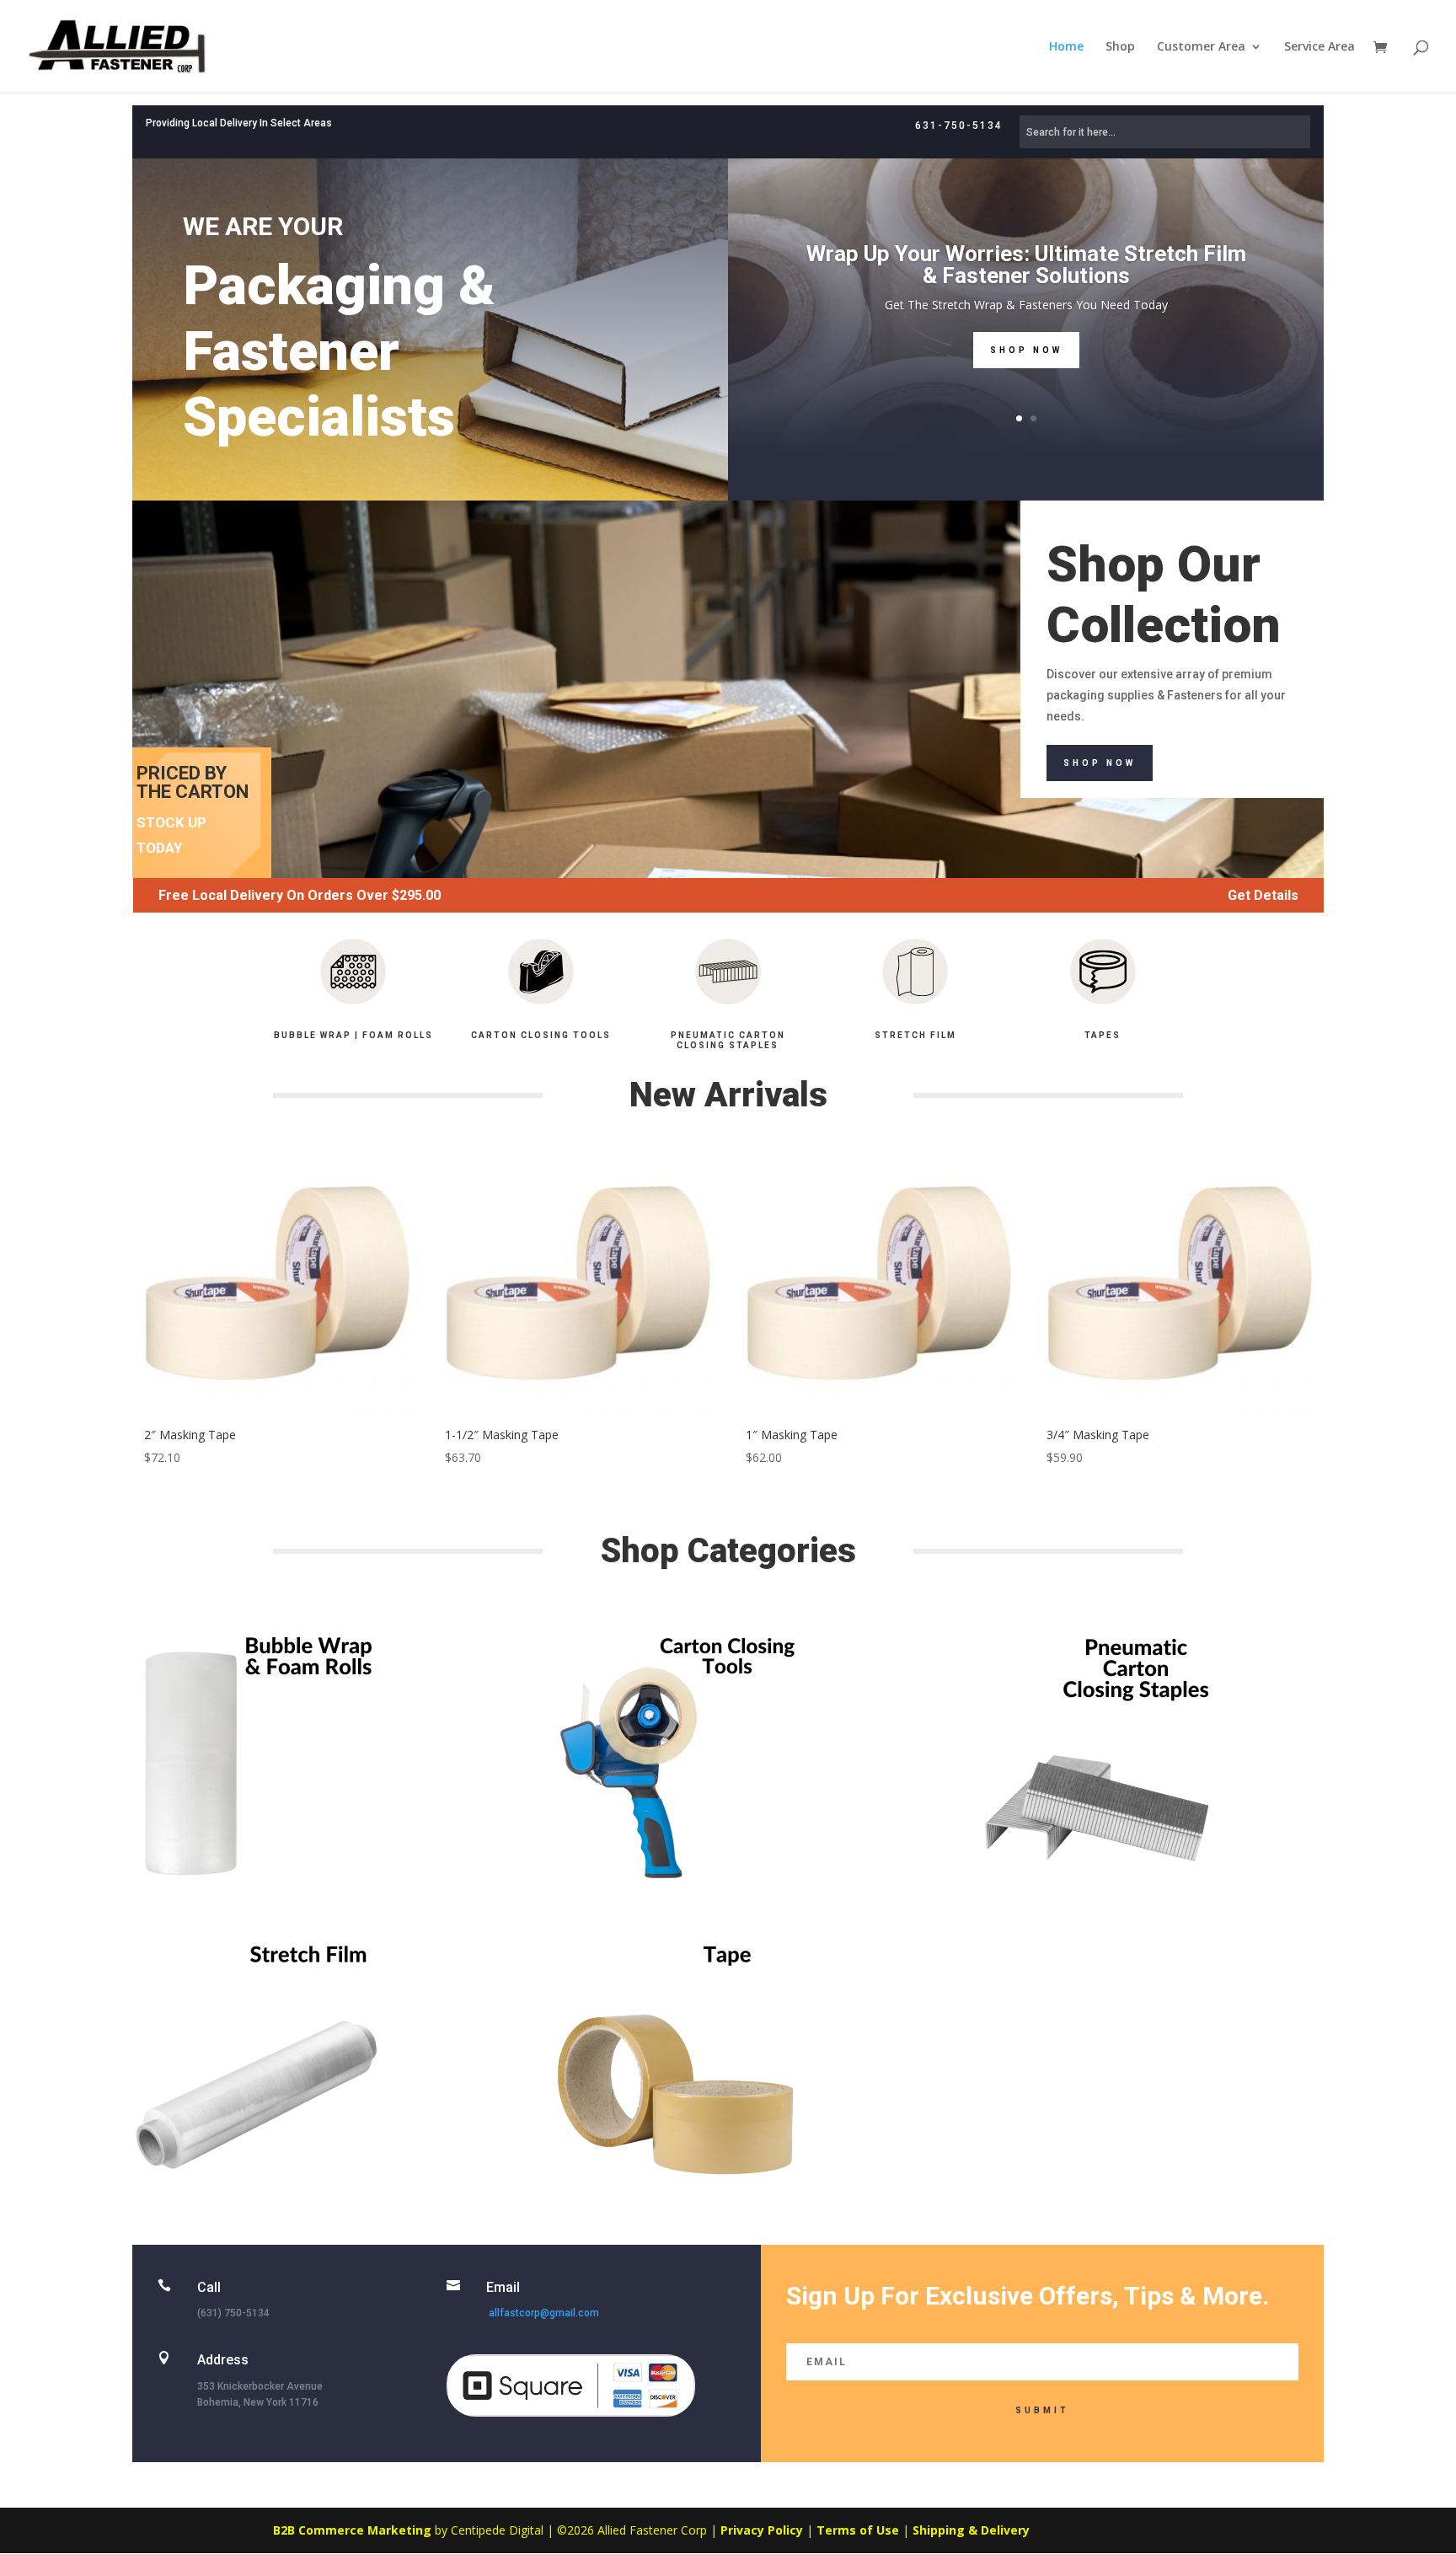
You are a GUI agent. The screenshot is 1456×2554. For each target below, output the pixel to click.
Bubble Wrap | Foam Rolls (353, 1035)
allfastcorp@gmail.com (544, 2313)
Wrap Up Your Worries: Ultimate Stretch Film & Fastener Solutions (1026, 265)
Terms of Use (858, 2530)
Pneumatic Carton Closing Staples (728, 1040)
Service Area (1319, 47)
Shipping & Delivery (971, 2530)
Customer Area (1201, 47)
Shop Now (1026, 350)
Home (1066, 47)
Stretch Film (915, 1035)
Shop (1120, 47)
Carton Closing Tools (541, 1035)
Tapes (1103, 1035)
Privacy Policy (762, 2530)
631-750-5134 (959, 126)
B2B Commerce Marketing (354, 2530)
